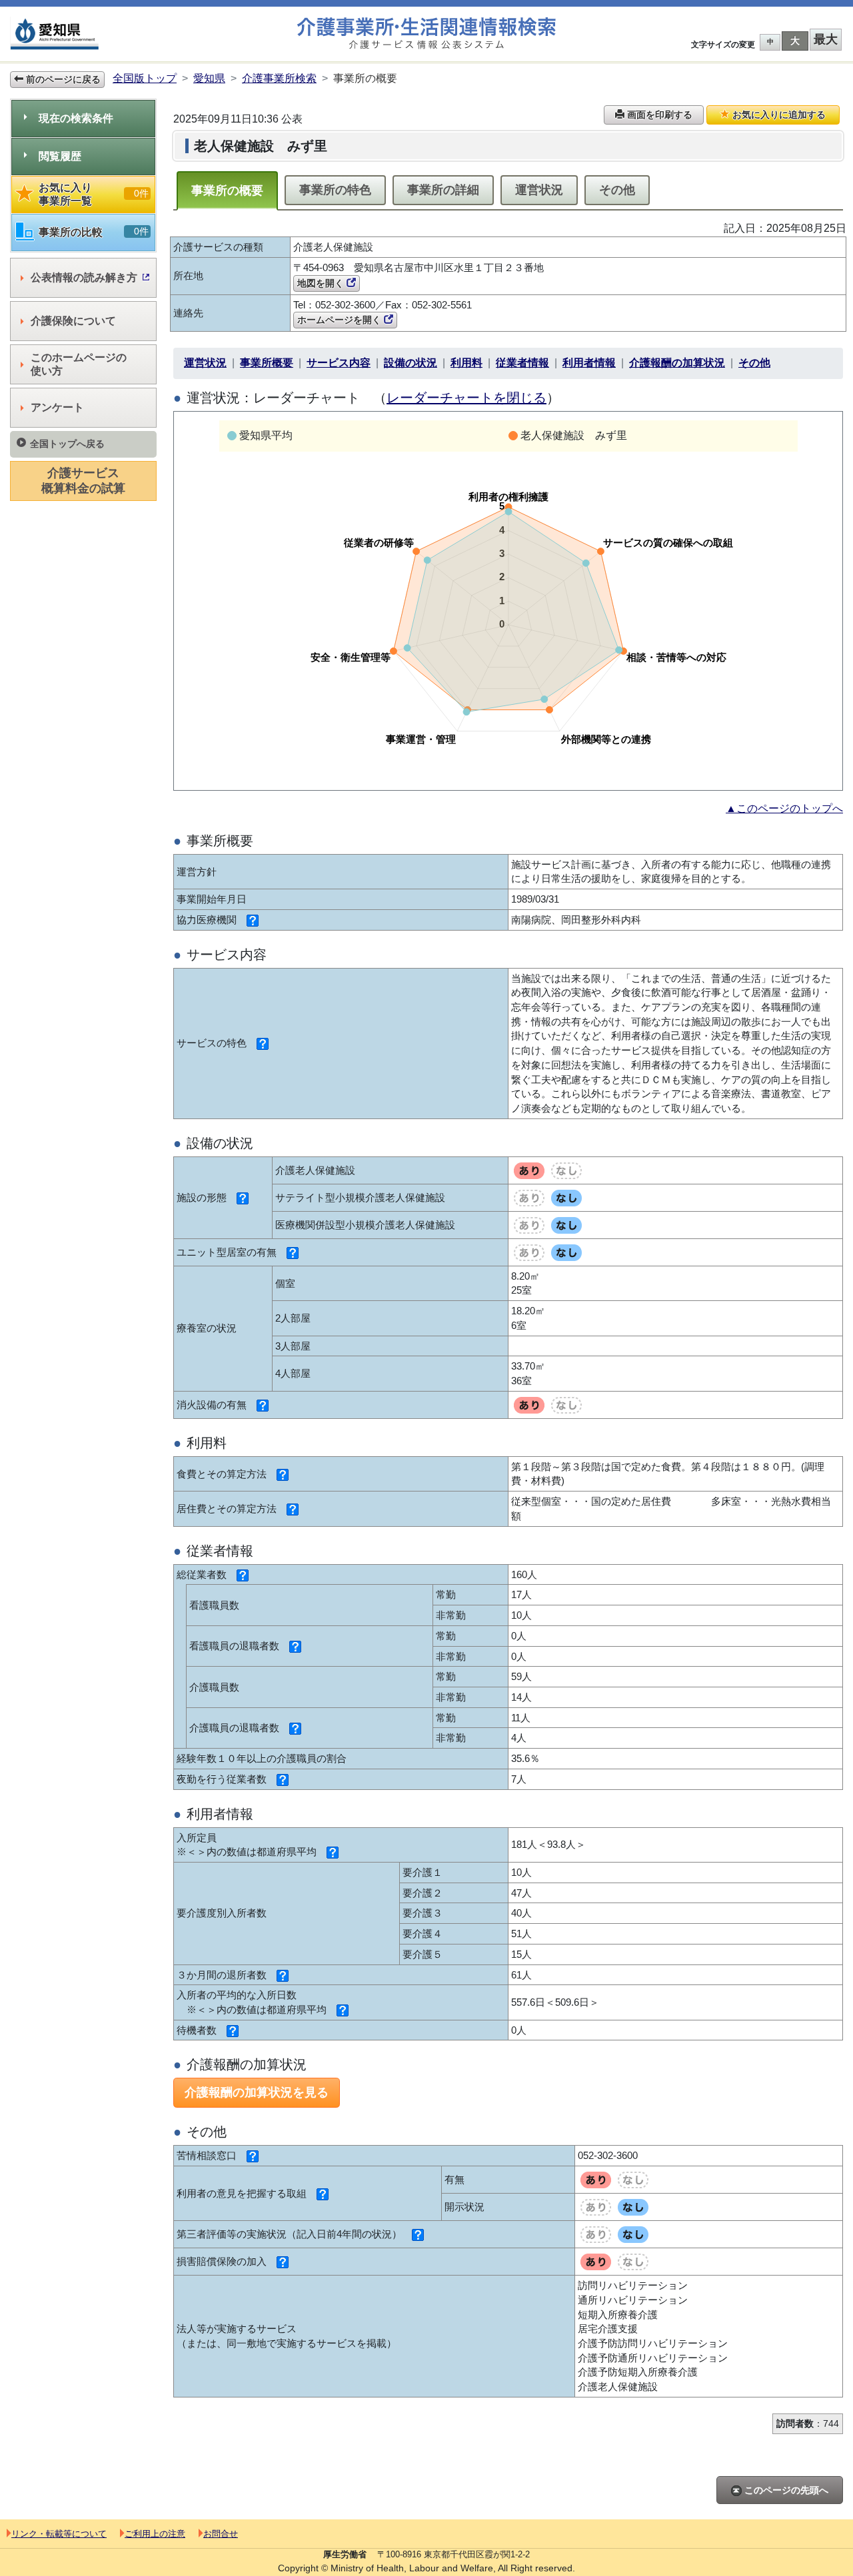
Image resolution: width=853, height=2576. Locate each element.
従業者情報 (522, 363)
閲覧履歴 (60, 156)
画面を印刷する (658, 115)
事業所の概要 (227, 191)
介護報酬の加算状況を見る (257, 2092)
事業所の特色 (335, 190)
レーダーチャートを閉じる (466, 398)
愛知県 (209, 78)
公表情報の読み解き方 (84, 277)
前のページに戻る (62, 79)
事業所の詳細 (443, 190)
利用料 (466, 363)
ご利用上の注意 (155, 2534)
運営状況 (539, 190)
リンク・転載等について (59, 2534)
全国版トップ (145, 78)
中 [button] (770, 42)
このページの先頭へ (785, 2490)
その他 (617, 190)
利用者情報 (589, 363)
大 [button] (795, 41)
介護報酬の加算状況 (677, 363)
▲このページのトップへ (784, 808)
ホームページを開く (341, 320)
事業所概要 (267, 363)
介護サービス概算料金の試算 (83, 481)
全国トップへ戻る (67, 444)
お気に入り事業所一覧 (94, 194)
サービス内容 (339, 363)
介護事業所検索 (279, 78)
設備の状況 (411, 363)
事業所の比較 (94, 232)
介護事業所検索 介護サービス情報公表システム (426, 34)
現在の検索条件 (76, 118)
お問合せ (221, 2534)
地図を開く (322, 283)
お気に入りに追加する (778, 115)
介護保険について (73, 321)
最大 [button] (826, 39)
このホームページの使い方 (79, 364)
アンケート (57, 407)
